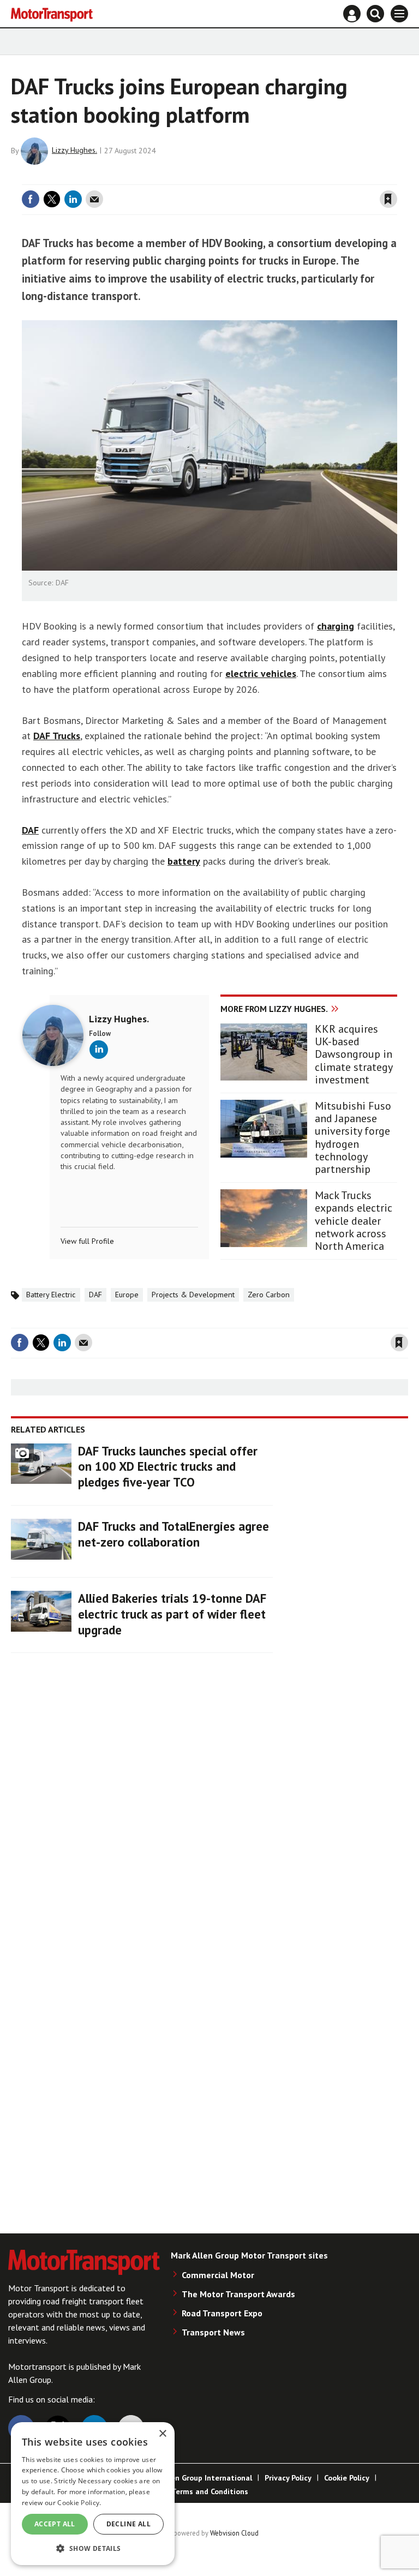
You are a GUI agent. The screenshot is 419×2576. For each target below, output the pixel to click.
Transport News (213, 2332)
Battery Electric (51, 1295)
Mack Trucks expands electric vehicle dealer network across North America (354, 1221)
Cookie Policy (347, 2478)
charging (336, 626)
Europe (127, 1295)
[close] (396, 178)
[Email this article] (94, 199)
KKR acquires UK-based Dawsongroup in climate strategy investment (354, 1055)
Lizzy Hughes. (74, 150)
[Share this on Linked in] (73, 199)
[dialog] (93, 2494)
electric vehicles (261, 673)
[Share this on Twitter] (52, 199)
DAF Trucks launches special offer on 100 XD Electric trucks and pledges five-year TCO (168, 1467)
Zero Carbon (269, 1295)
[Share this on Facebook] (31, 199)
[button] (93, 2548)
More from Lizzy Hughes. (274, 1009)
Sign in (259, 178)
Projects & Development (193, 1295)
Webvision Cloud (234, 2533)
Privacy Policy (288, 2478)
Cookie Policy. (79, 2503)
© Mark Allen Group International (193, 2478)
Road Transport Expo (222, 2313)
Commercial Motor (218, 2275)
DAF (30, 830)
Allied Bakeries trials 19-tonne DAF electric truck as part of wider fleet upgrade (172, 1614)
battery (184, 861)
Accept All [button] (55, 2524)
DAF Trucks (57, 736)
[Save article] (388, 199)
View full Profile (87, 1241)
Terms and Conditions (210, 2491)
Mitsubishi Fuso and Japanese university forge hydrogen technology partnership (353, 1138)
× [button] (162, 2434)
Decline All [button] (128, 2524)
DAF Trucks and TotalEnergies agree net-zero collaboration (173, 1534)
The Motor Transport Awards (238, 2294)
